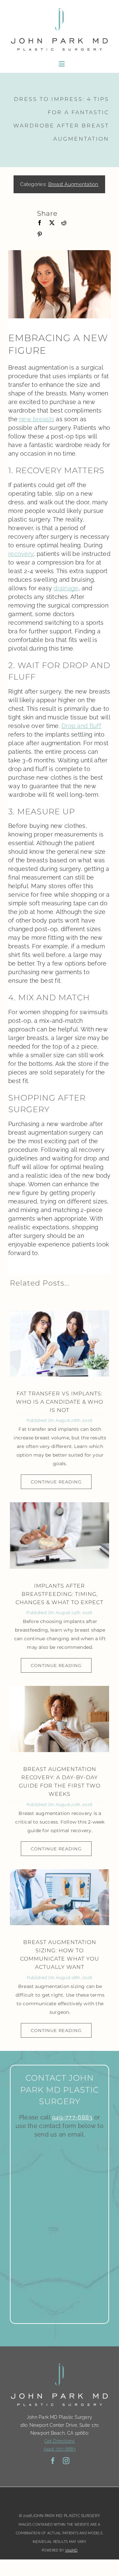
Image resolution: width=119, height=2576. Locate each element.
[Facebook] (40, 223)
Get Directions (60, 2441)
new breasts (37, 419)
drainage (66, 588)
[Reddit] (64, 223)
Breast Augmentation (73, 184)
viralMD (71, 2550)
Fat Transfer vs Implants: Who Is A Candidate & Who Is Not (59, 1402)
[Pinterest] (40, 234)
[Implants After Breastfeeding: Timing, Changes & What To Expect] (59, 1535)
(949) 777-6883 (60, 2449)
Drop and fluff (81, 726)
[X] (52, 223)
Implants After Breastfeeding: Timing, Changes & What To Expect (59, 1594)
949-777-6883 (72, 2117)
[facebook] (53, 2461)
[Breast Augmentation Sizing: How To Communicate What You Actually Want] (59, 1897)
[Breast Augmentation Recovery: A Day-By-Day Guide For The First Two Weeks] (59, 1719)
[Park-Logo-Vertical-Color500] (59, 8)
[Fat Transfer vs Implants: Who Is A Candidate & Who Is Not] (59, 1343)
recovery (21, 554)
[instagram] (66, 2461)
